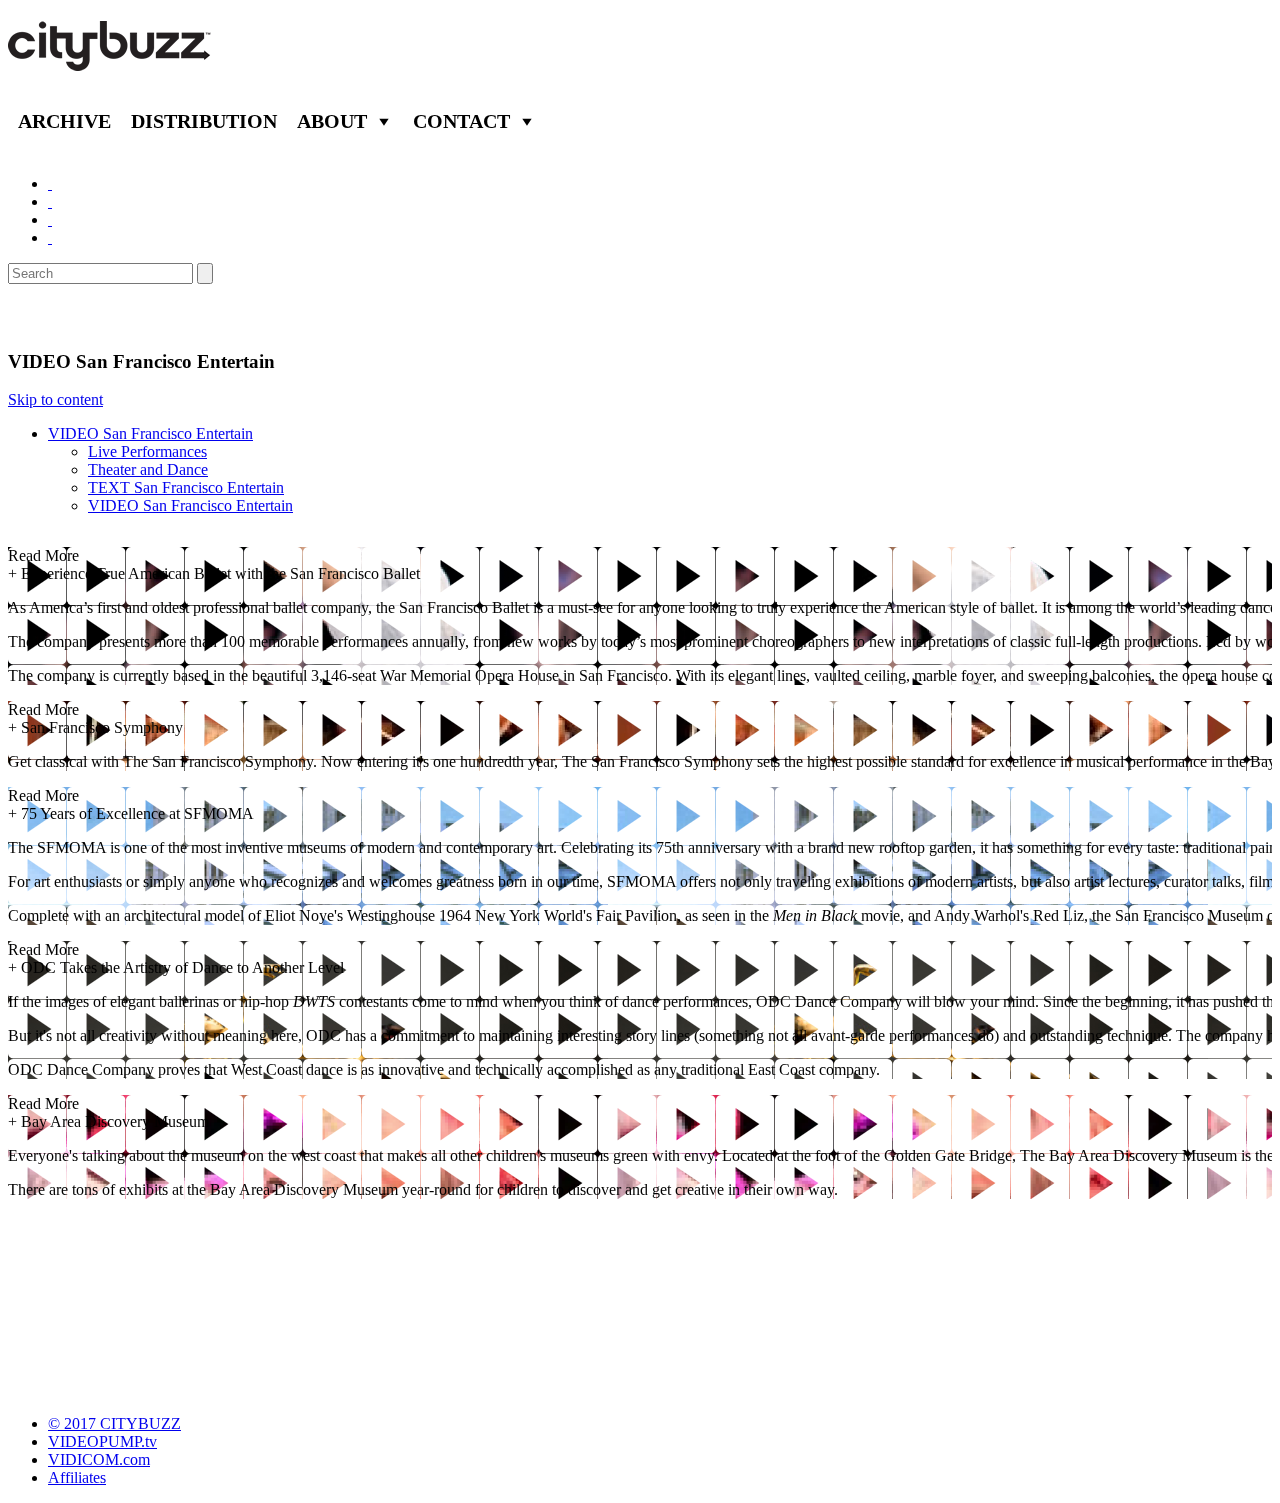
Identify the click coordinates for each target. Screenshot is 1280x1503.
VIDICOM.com (99, 1459)
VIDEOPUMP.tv (102, 1441)
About (332, 121)
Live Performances (147, 451)
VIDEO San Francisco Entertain (150, 433)
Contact (461, 121)
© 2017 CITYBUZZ (114, 1423)
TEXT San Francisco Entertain (186, 487)
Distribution (204, 121)
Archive (64, 121)
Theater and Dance (148, 469)
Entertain (57, 317)
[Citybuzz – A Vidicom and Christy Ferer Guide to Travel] (111, 60)
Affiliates (77, 1477)
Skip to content (55, 399)
